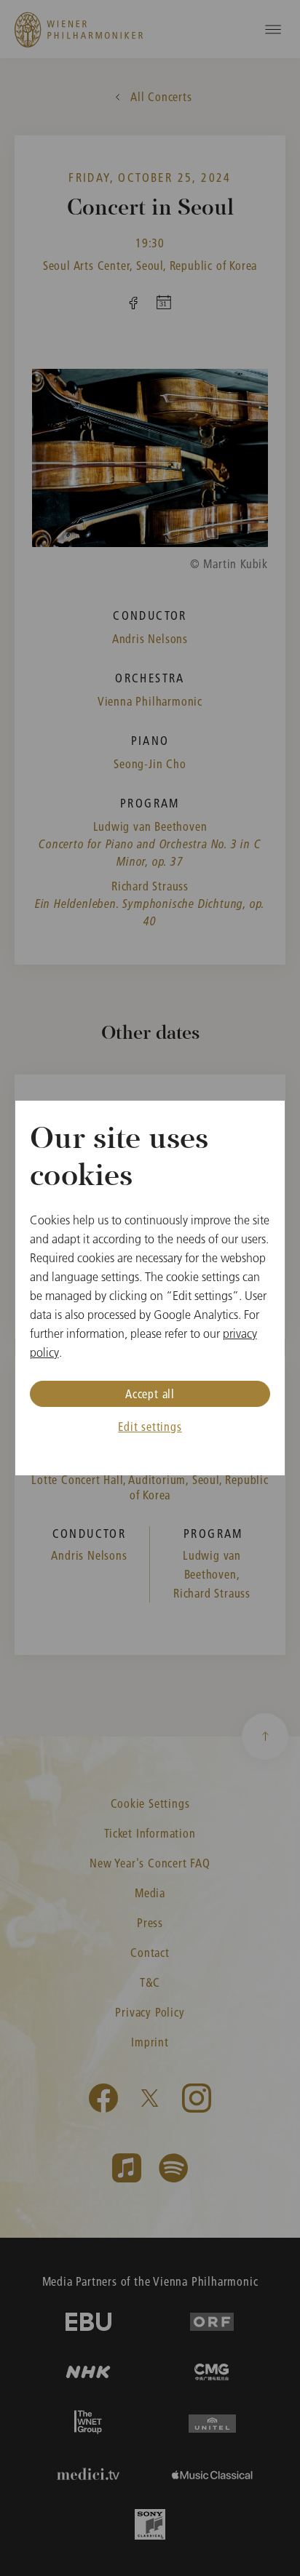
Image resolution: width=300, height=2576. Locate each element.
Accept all (150, 1393)
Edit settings (150, 1426)
